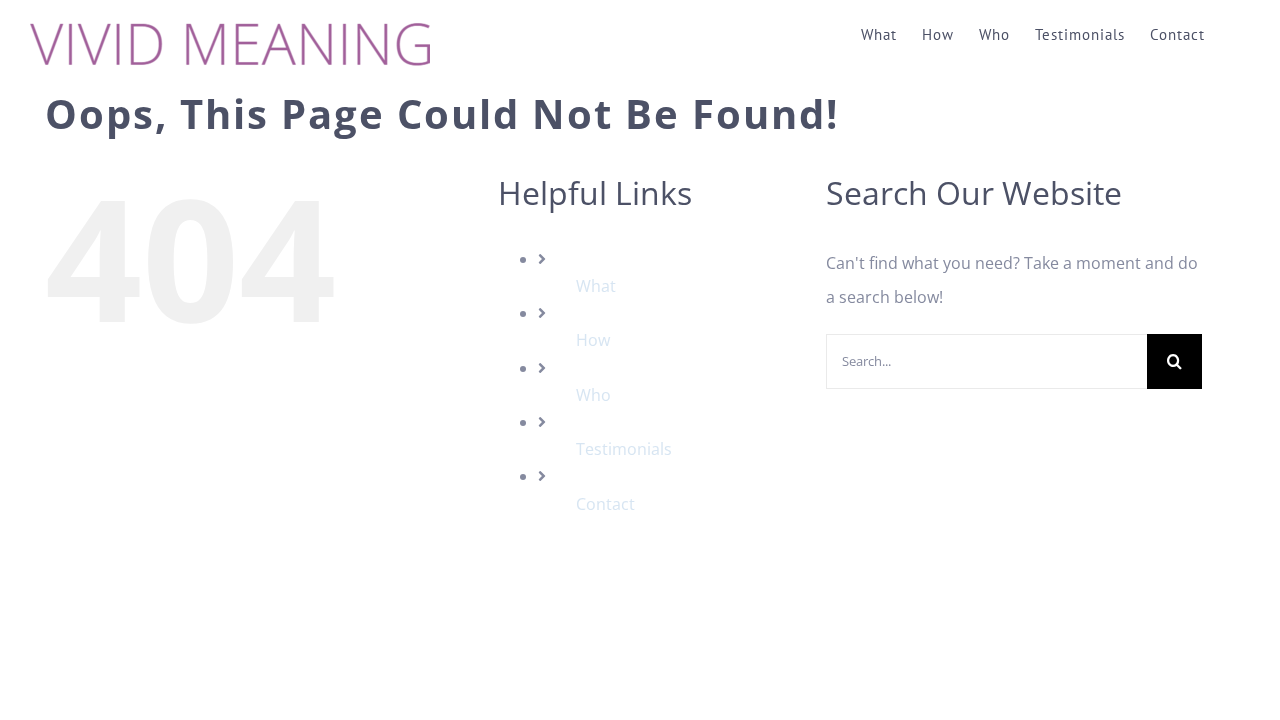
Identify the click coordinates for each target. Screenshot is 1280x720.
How (593, 340)
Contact (605, 504)
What (596, 286)
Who (593, 395)
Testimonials (624, 449)
